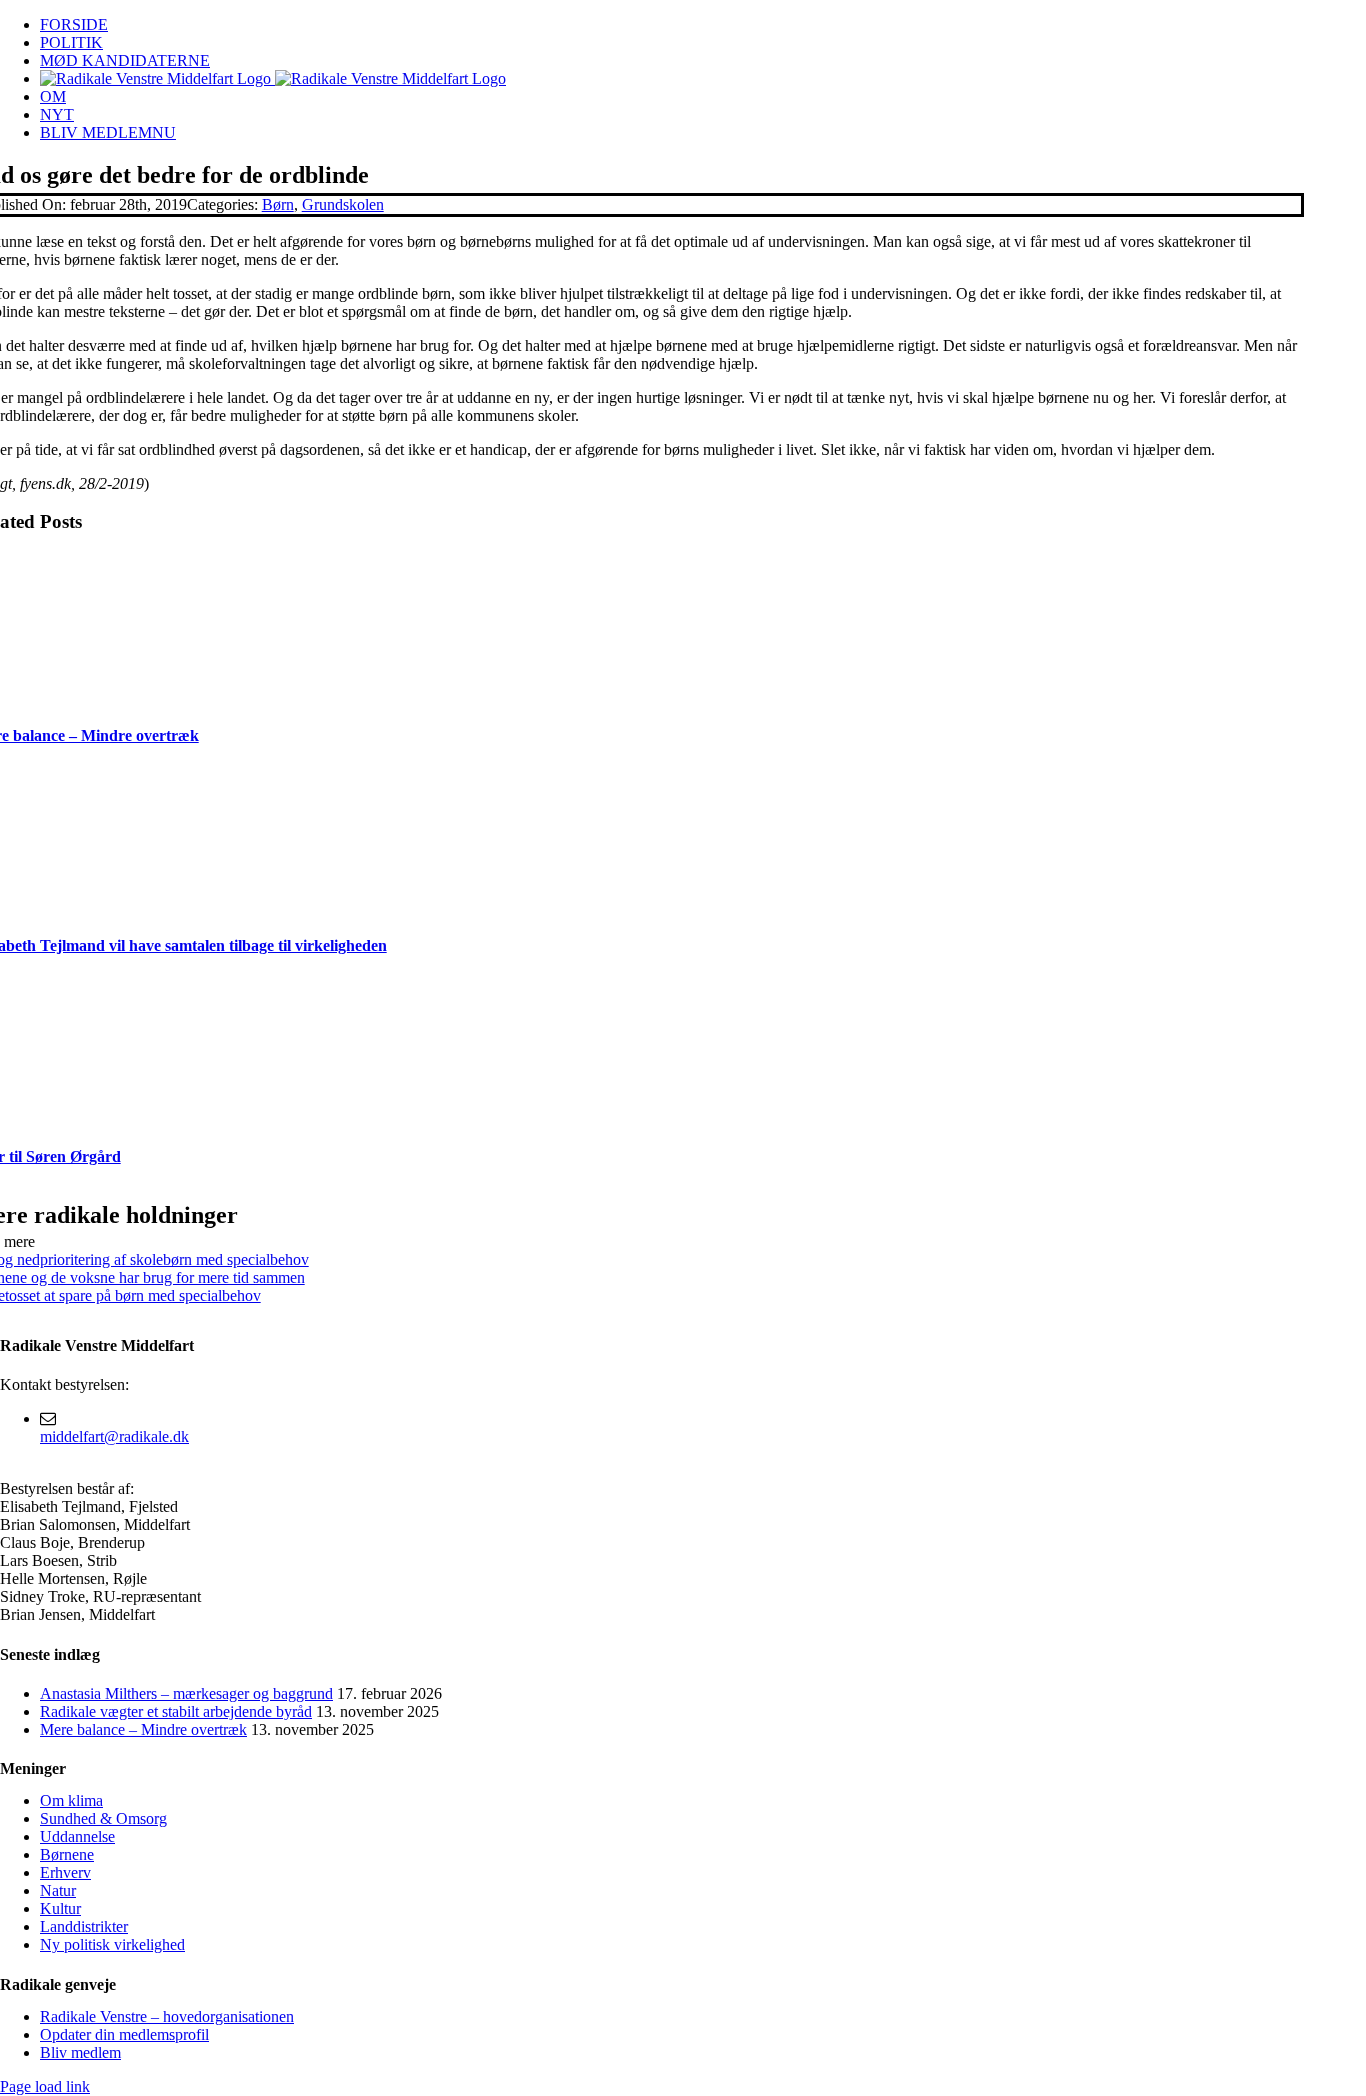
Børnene (67, 1854)
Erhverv (65, 1872)
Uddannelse (77, 1836)
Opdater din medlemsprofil (124, 2034)
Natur (58, 1890)
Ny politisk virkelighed (112, 1944)
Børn (278, 204)
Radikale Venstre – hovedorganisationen (167, 2016)
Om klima (71, 1800)
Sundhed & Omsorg (103, 1818)
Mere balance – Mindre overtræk (143, 1729)
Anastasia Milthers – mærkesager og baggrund (186, 1693)
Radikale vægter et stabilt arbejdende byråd (176, 1711)
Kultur (60, 1908)
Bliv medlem (80, 2052)
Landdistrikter (84, 1926)
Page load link (45, 2086)
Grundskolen (343, 204)
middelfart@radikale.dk (114, 1436)
